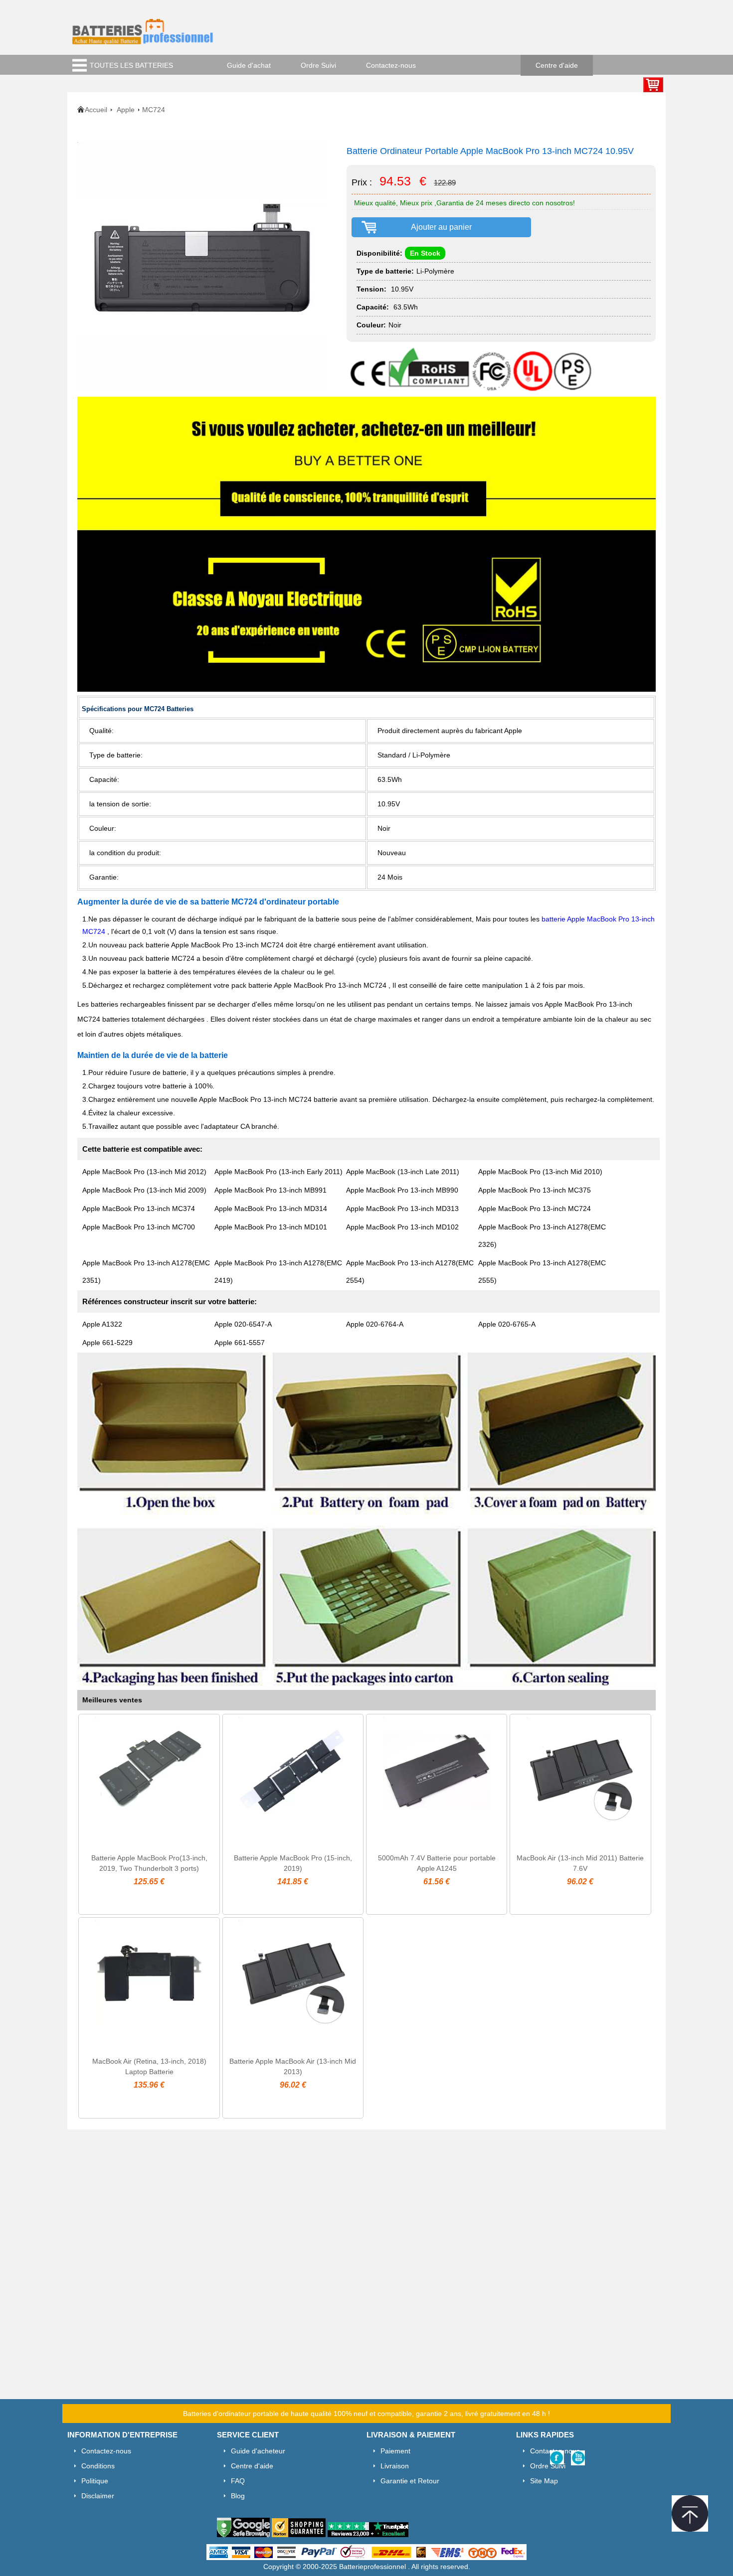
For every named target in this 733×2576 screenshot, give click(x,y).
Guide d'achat (249, 65)
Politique (95, 2481)
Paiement (395, 2451)
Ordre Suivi (318, 65)
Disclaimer (98, 2496)
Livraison (395, 2466)
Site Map (544, 2481)
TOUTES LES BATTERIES (131, 65)
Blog (238, 2496)
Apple (126, 110)
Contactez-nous (391, 65)
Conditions (98, 2466)
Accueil (96, 110)
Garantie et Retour (410, 2481)
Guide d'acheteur (258, 2451)
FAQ (238, 2481)
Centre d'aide (557, 65)
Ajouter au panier (441, 227)
